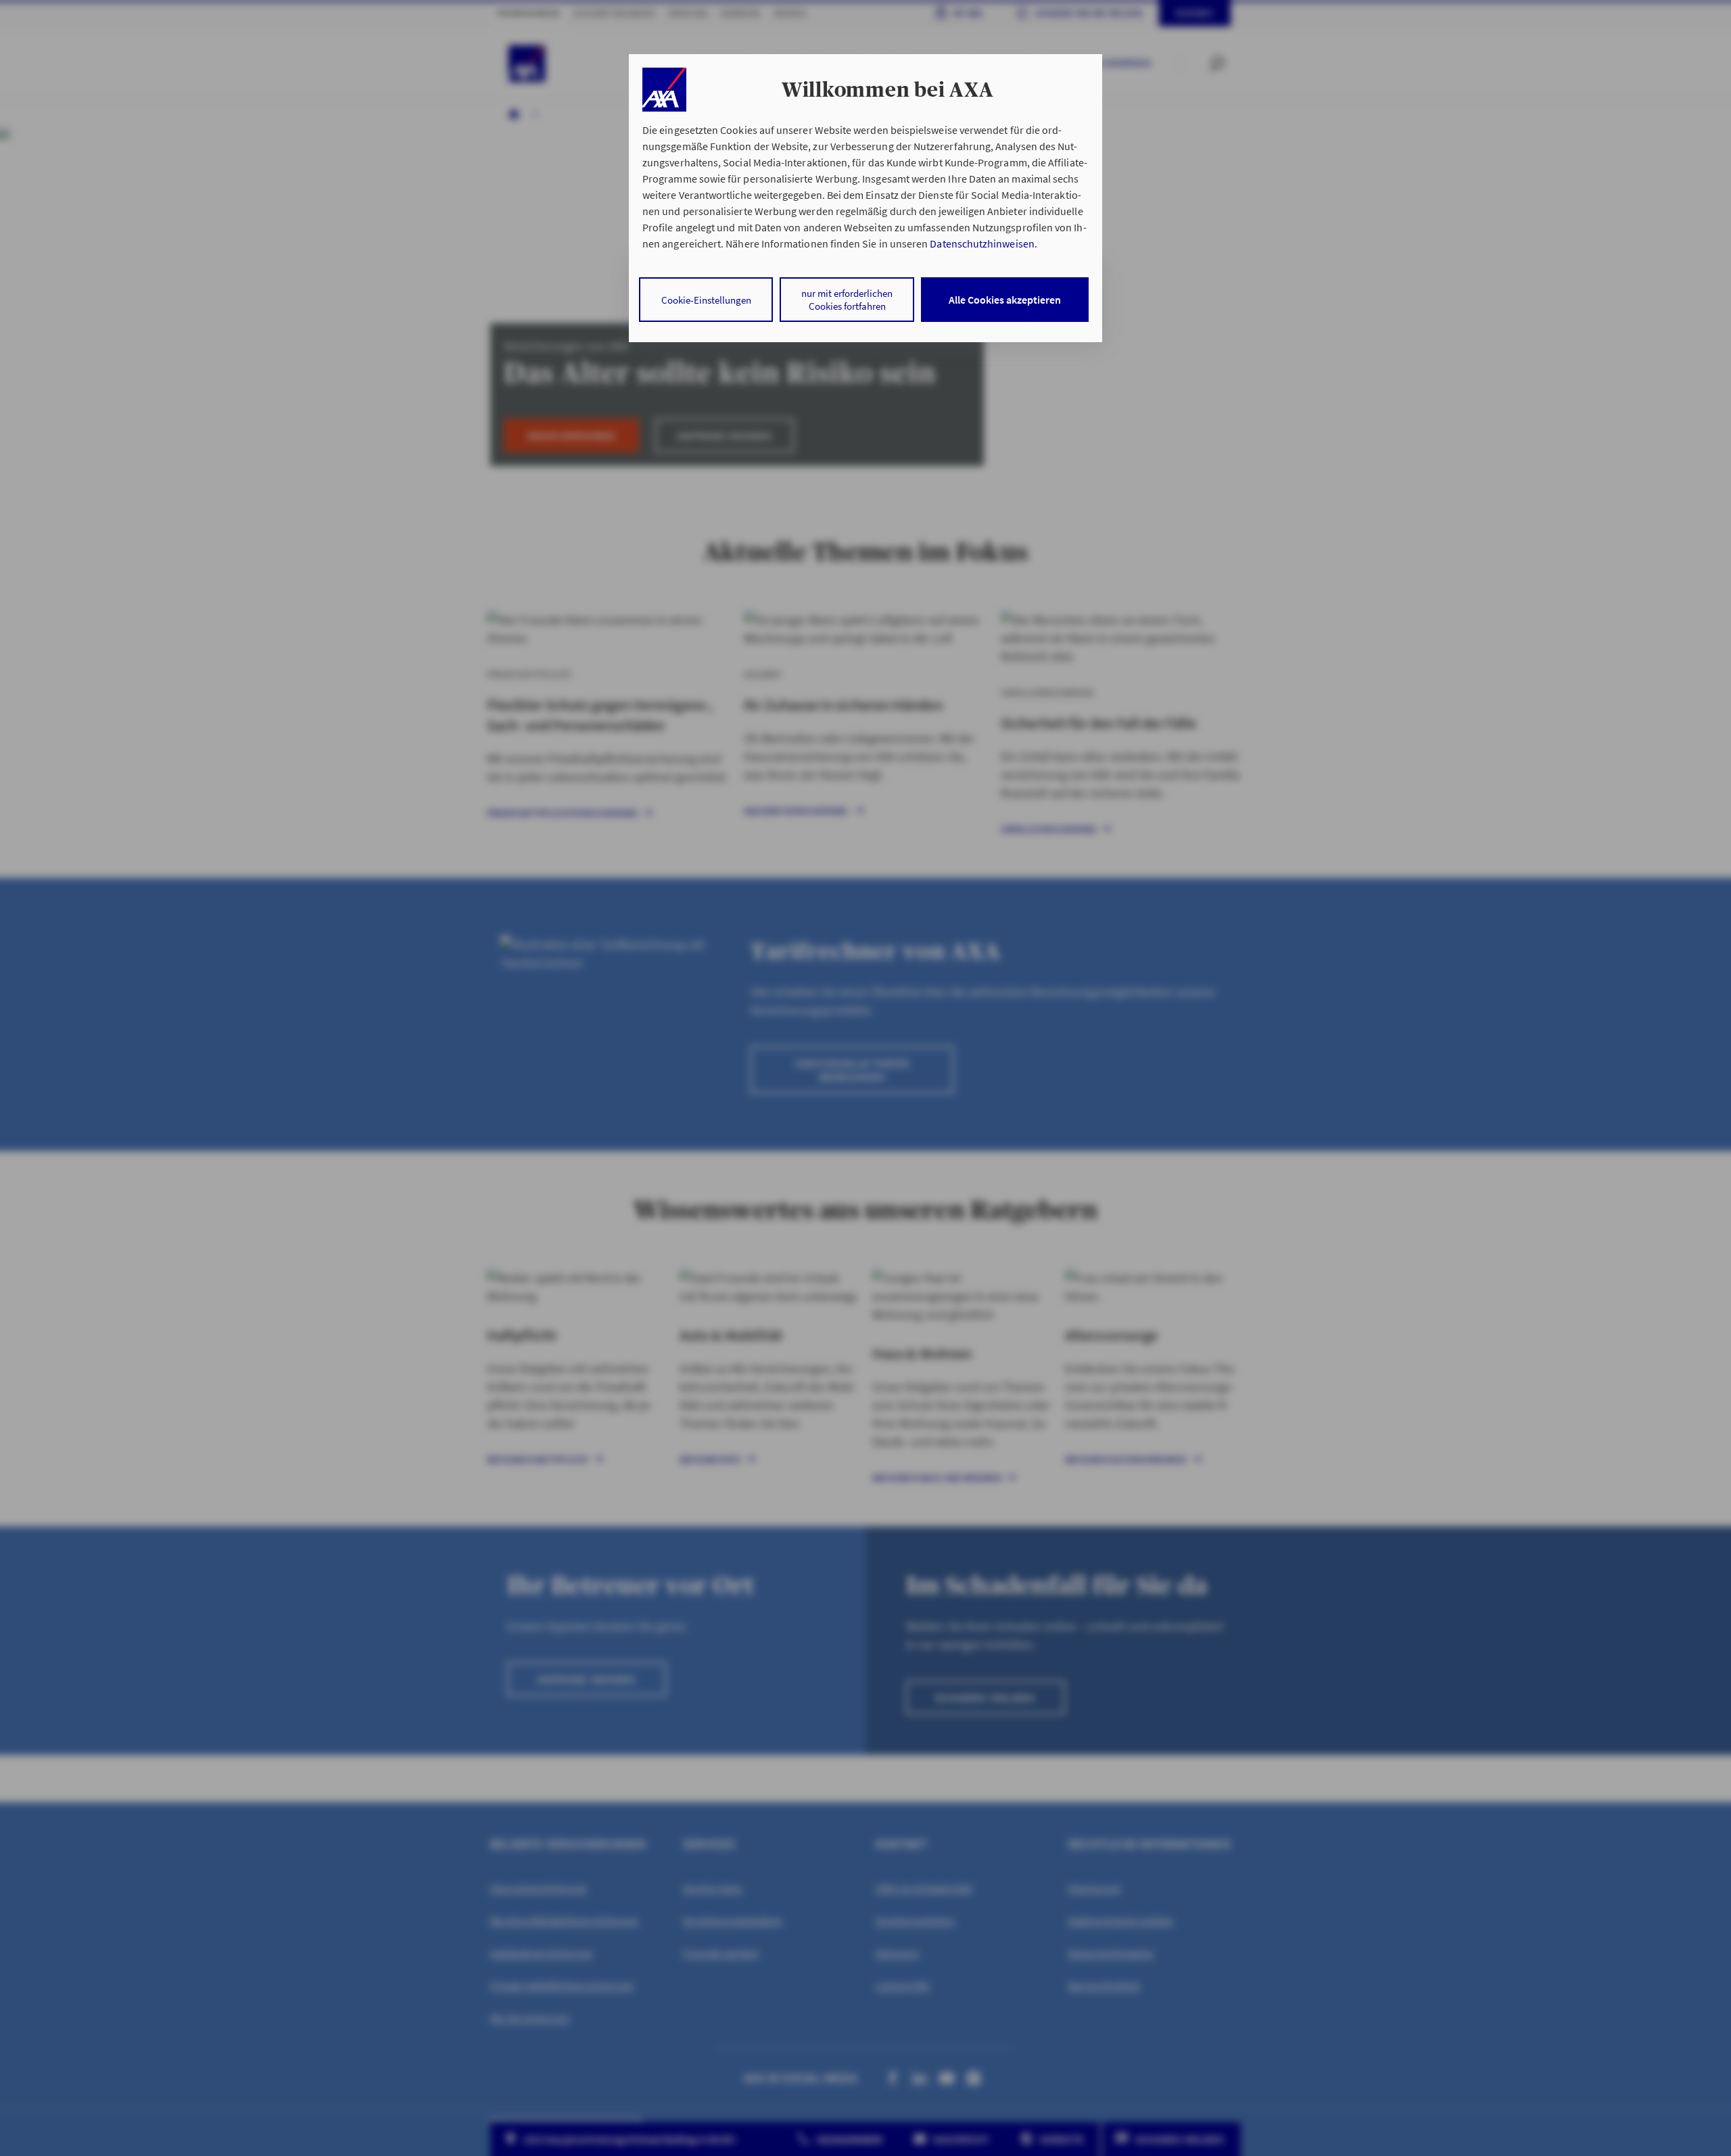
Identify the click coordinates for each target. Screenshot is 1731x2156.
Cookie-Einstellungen (706, 300)
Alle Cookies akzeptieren (1005, 300)
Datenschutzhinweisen (982, 243)
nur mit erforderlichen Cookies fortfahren (847, 300)
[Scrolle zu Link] (664, 90)
